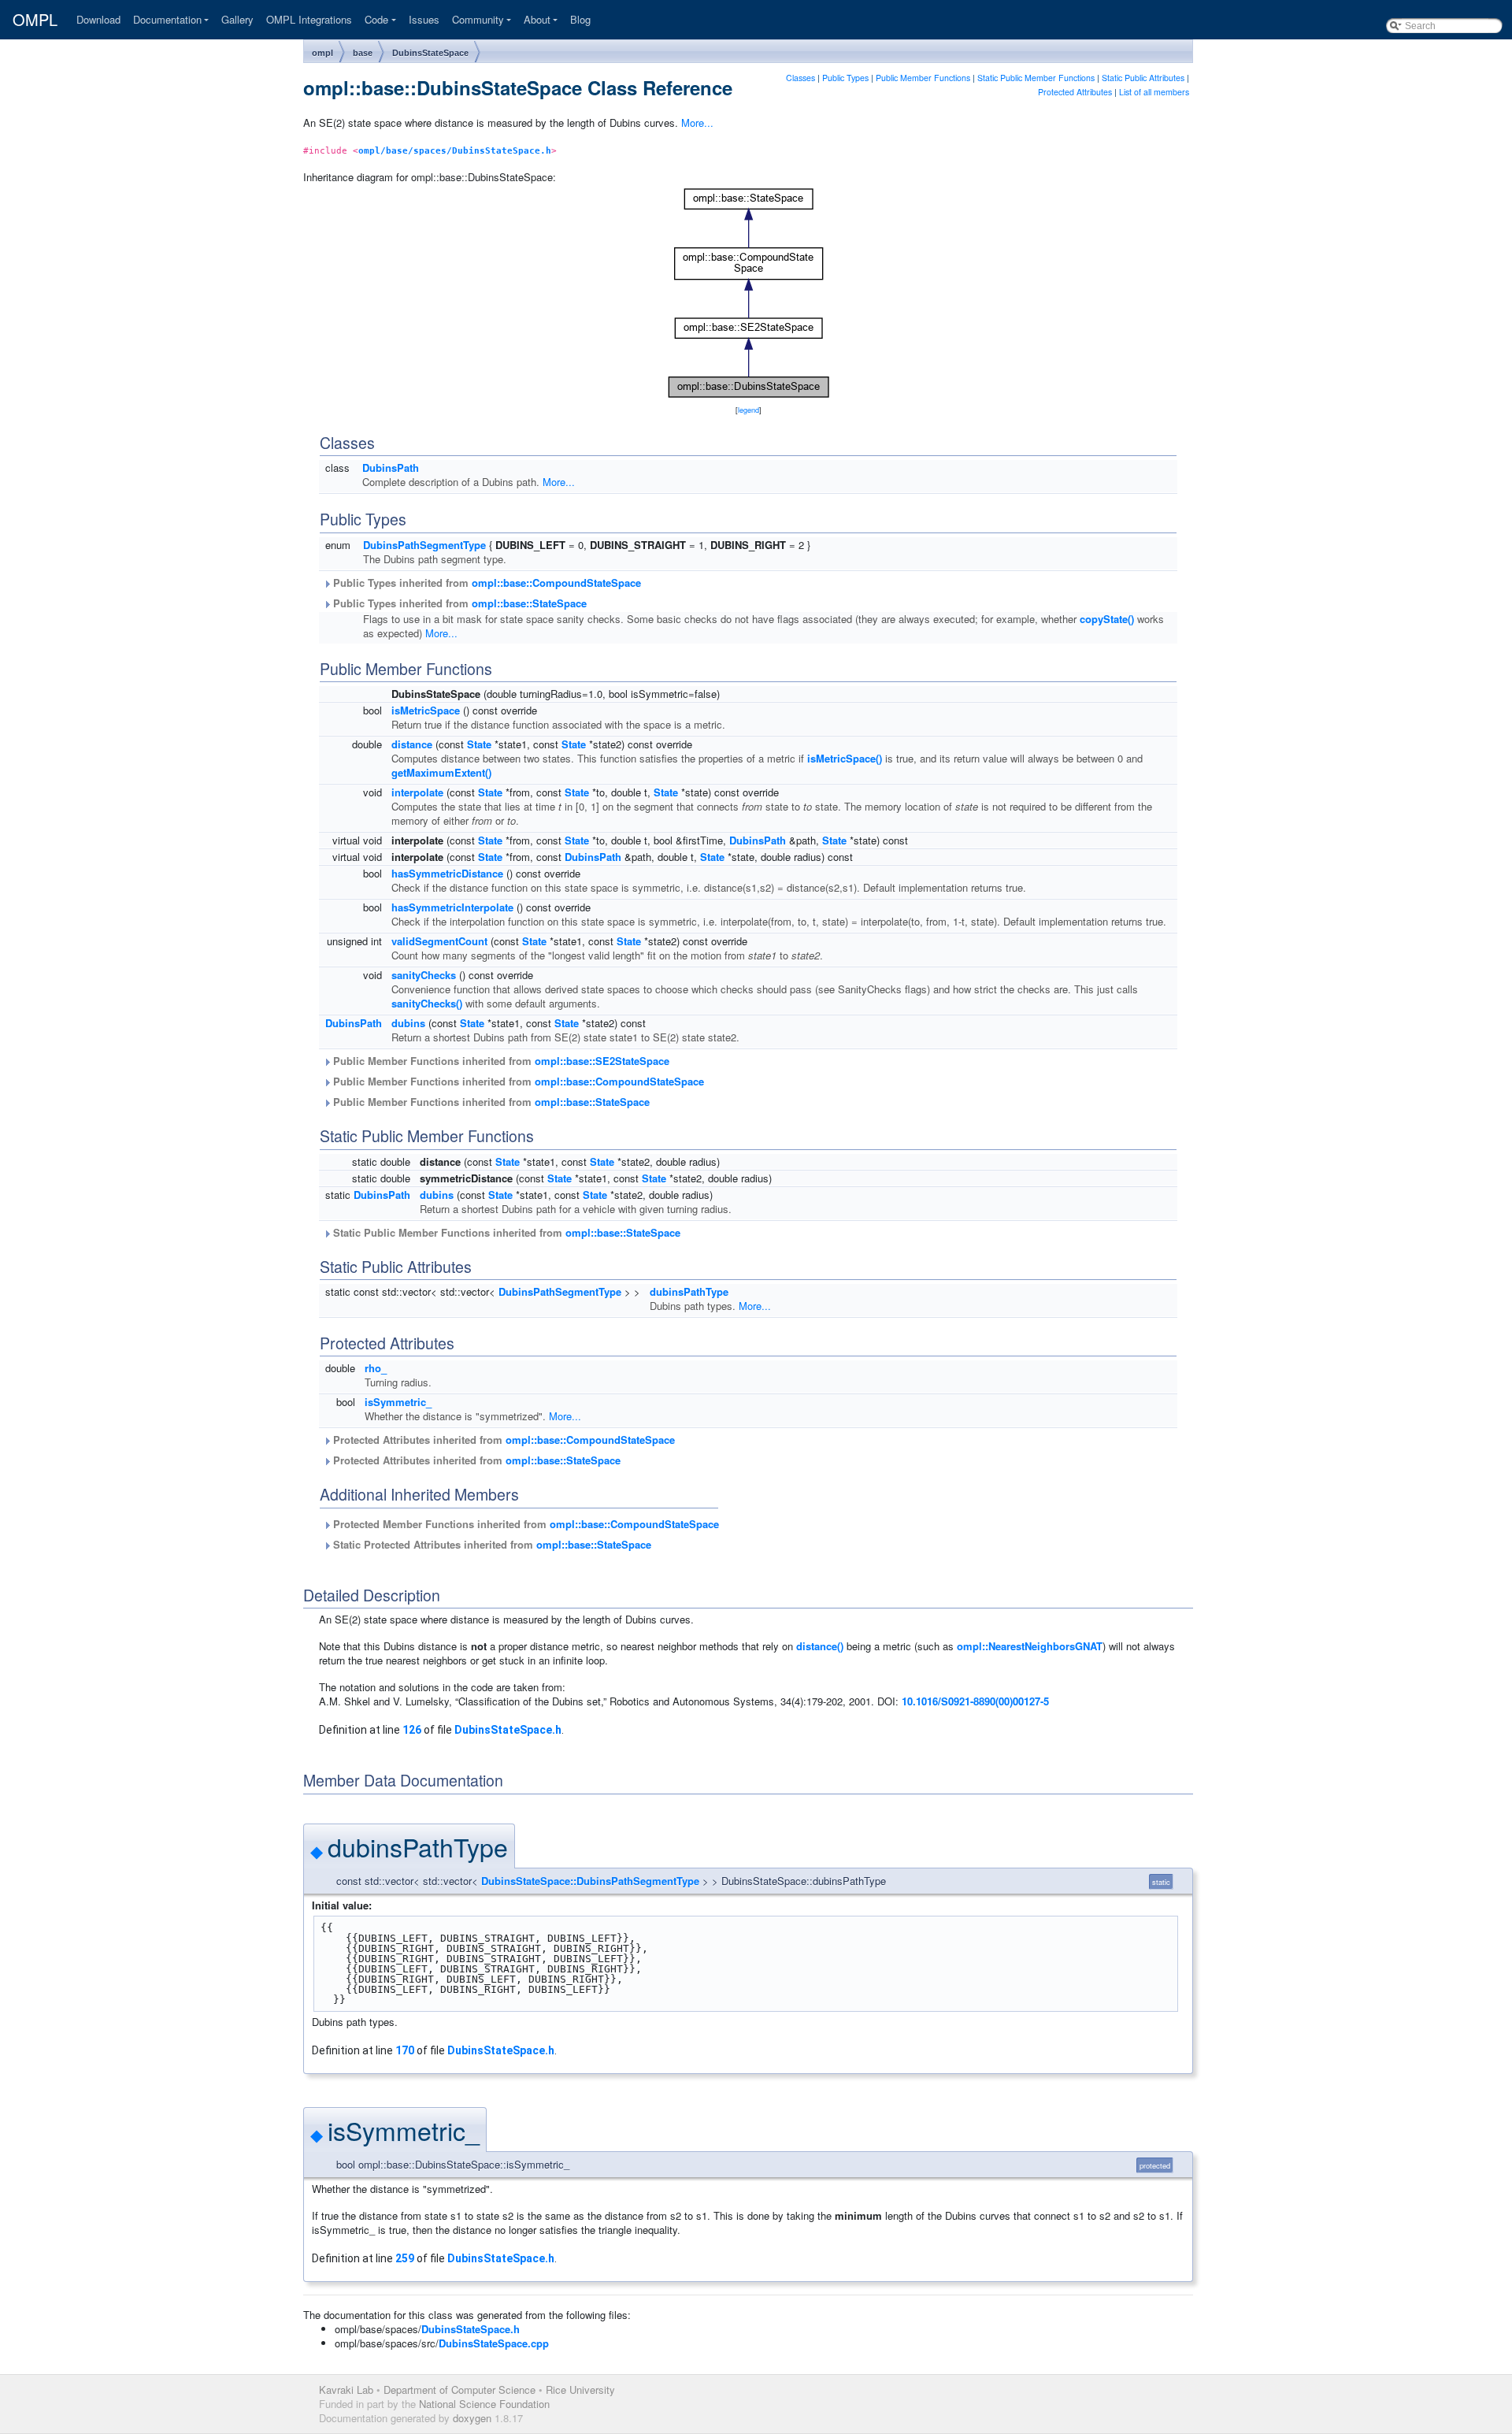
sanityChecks (424, 975)
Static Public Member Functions (1036, 78)
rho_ (376, 1368)
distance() (820, 1646)
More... (697, 122)
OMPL (35, 20)
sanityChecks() (427, 1003)
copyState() (1107, 619)
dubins (408, 1023)
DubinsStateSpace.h (508, 1730)
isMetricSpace (426, 710)
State (479, 744)
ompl (322, 53)
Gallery (237, 19)
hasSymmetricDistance (447, 873)
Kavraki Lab (346, 2389)
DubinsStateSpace (430, 53)
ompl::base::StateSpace (529, 603)
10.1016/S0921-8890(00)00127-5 (975, 1701)
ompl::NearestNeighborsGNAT (1030, 1646)
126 (412, 1730)
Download (98, 19)
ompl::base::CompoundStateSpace (556, 583)
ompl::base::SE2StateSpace (602, 1061)
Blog (580, 19)
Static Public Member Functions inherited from (505, 1232)
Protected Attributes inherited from (502, 1440)
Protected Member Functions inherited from (524, 1524)
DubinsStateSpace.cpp (494, 2343)
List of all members (1154, 92)
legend (749, 410)
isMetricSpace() (845, 758)
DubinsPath (391, 468)
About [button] (537, 19)
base (363, 53)
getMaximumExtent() (441, 772)
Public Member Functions (923, 78)
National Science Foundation (484, 2404)
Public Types (845, 78)
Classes (800, 78)
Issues (424, 19)
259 (405, 2258)
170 (405, 2050)
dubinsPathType (689, 1291)
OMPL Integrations (309, 19)
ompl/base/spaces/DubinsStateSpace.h (455, 150)
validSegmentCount (439, 941)
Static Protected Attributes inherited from (491, 1544)
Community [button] (478, 19)
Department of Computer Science (460, 2389)
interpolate (417, 792)
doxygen (472, 2418)
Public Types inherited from (485, 583)
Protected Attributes (1075, 92)
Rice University (580, 2389)
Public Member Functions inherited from (500, 1061)
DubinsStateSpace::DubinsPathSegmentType (590, 1881)
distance (412, 744)
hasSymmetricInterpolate (452, 907)
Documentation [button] (167, 19)
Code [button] (376, 19)
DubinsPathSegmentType (424, 545)
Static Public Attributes (1143, 78)
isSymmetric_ (398, 1402)
